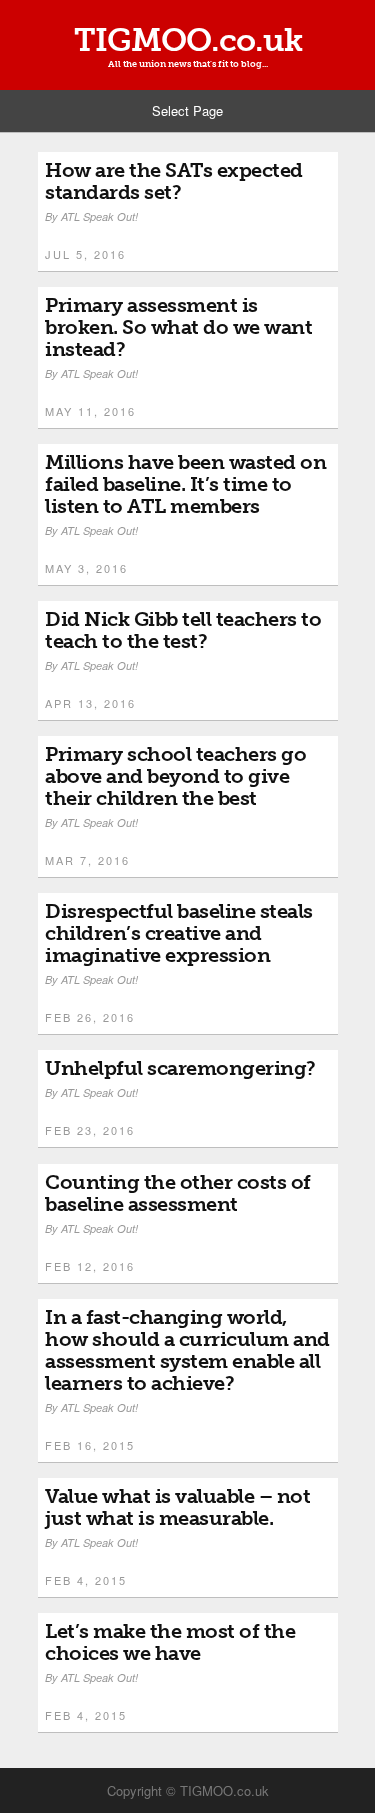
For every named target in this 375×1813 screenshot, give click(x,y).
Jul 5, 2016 (85, 254)
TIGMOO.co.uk (188, 40)
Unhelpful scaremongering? (180, 1068)
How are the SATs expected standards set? (174, 181)
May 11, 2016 (90, 411)
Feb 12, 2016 (90, 1266)
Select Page (187, 110)
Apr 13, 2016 (90, 703)
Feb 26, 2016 (90, 1017)
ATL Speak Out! (99, 216)
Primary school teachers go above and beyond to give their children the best (175, 776)
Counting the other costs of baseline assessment (178, 1193)
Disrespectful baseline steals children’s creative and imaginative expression (179, 933)
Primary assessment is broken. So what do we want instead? (178, 327)
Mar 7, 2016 (87, 860)
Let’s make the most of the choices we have (170, 1642)
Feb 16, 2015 (90, 1445)
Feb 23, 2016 (90, 1130)
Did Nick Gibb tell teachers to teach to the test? (183, 630)
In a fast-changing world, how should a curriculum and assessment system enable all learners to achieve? (187, 1350)
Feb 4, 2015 (86, 1580)
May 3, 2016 (86, 568)
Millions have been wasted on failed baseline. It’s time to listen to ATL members (185, 484)
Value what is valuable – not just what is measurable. (177, 1507)
